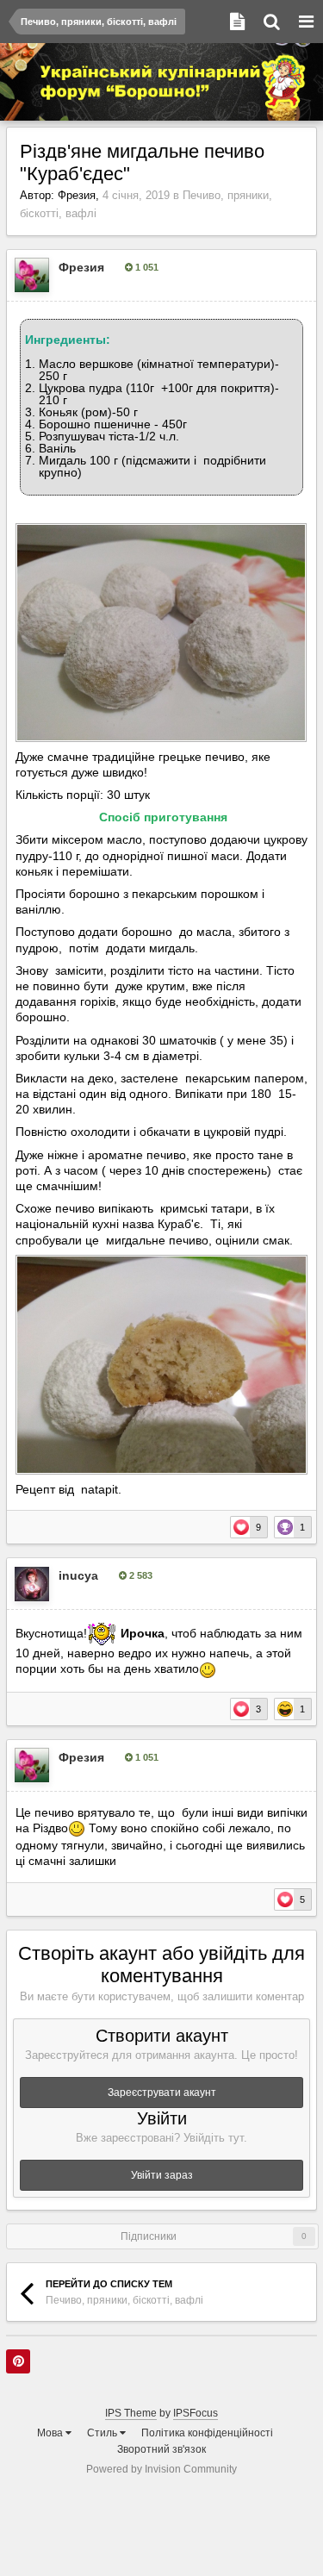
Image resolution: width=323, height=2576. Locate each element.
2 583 (140, 1575)
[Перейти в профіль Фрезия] (32, 275)
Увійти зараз (162, 2175)
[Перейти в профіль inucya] (32, 1584)
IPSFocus (196, 2413)
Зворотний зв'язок (161, 2449)
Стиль (103, 2433)
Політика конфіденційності (207, 2433)
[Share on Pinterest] (18, 2361)
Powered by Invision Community (161, 2469)
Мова (51, 2433)
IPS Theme (131, 2413)
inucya (78, 1575)
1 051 (146, 267)
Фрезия (77, 195)
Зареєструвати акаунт (162, 2093)
